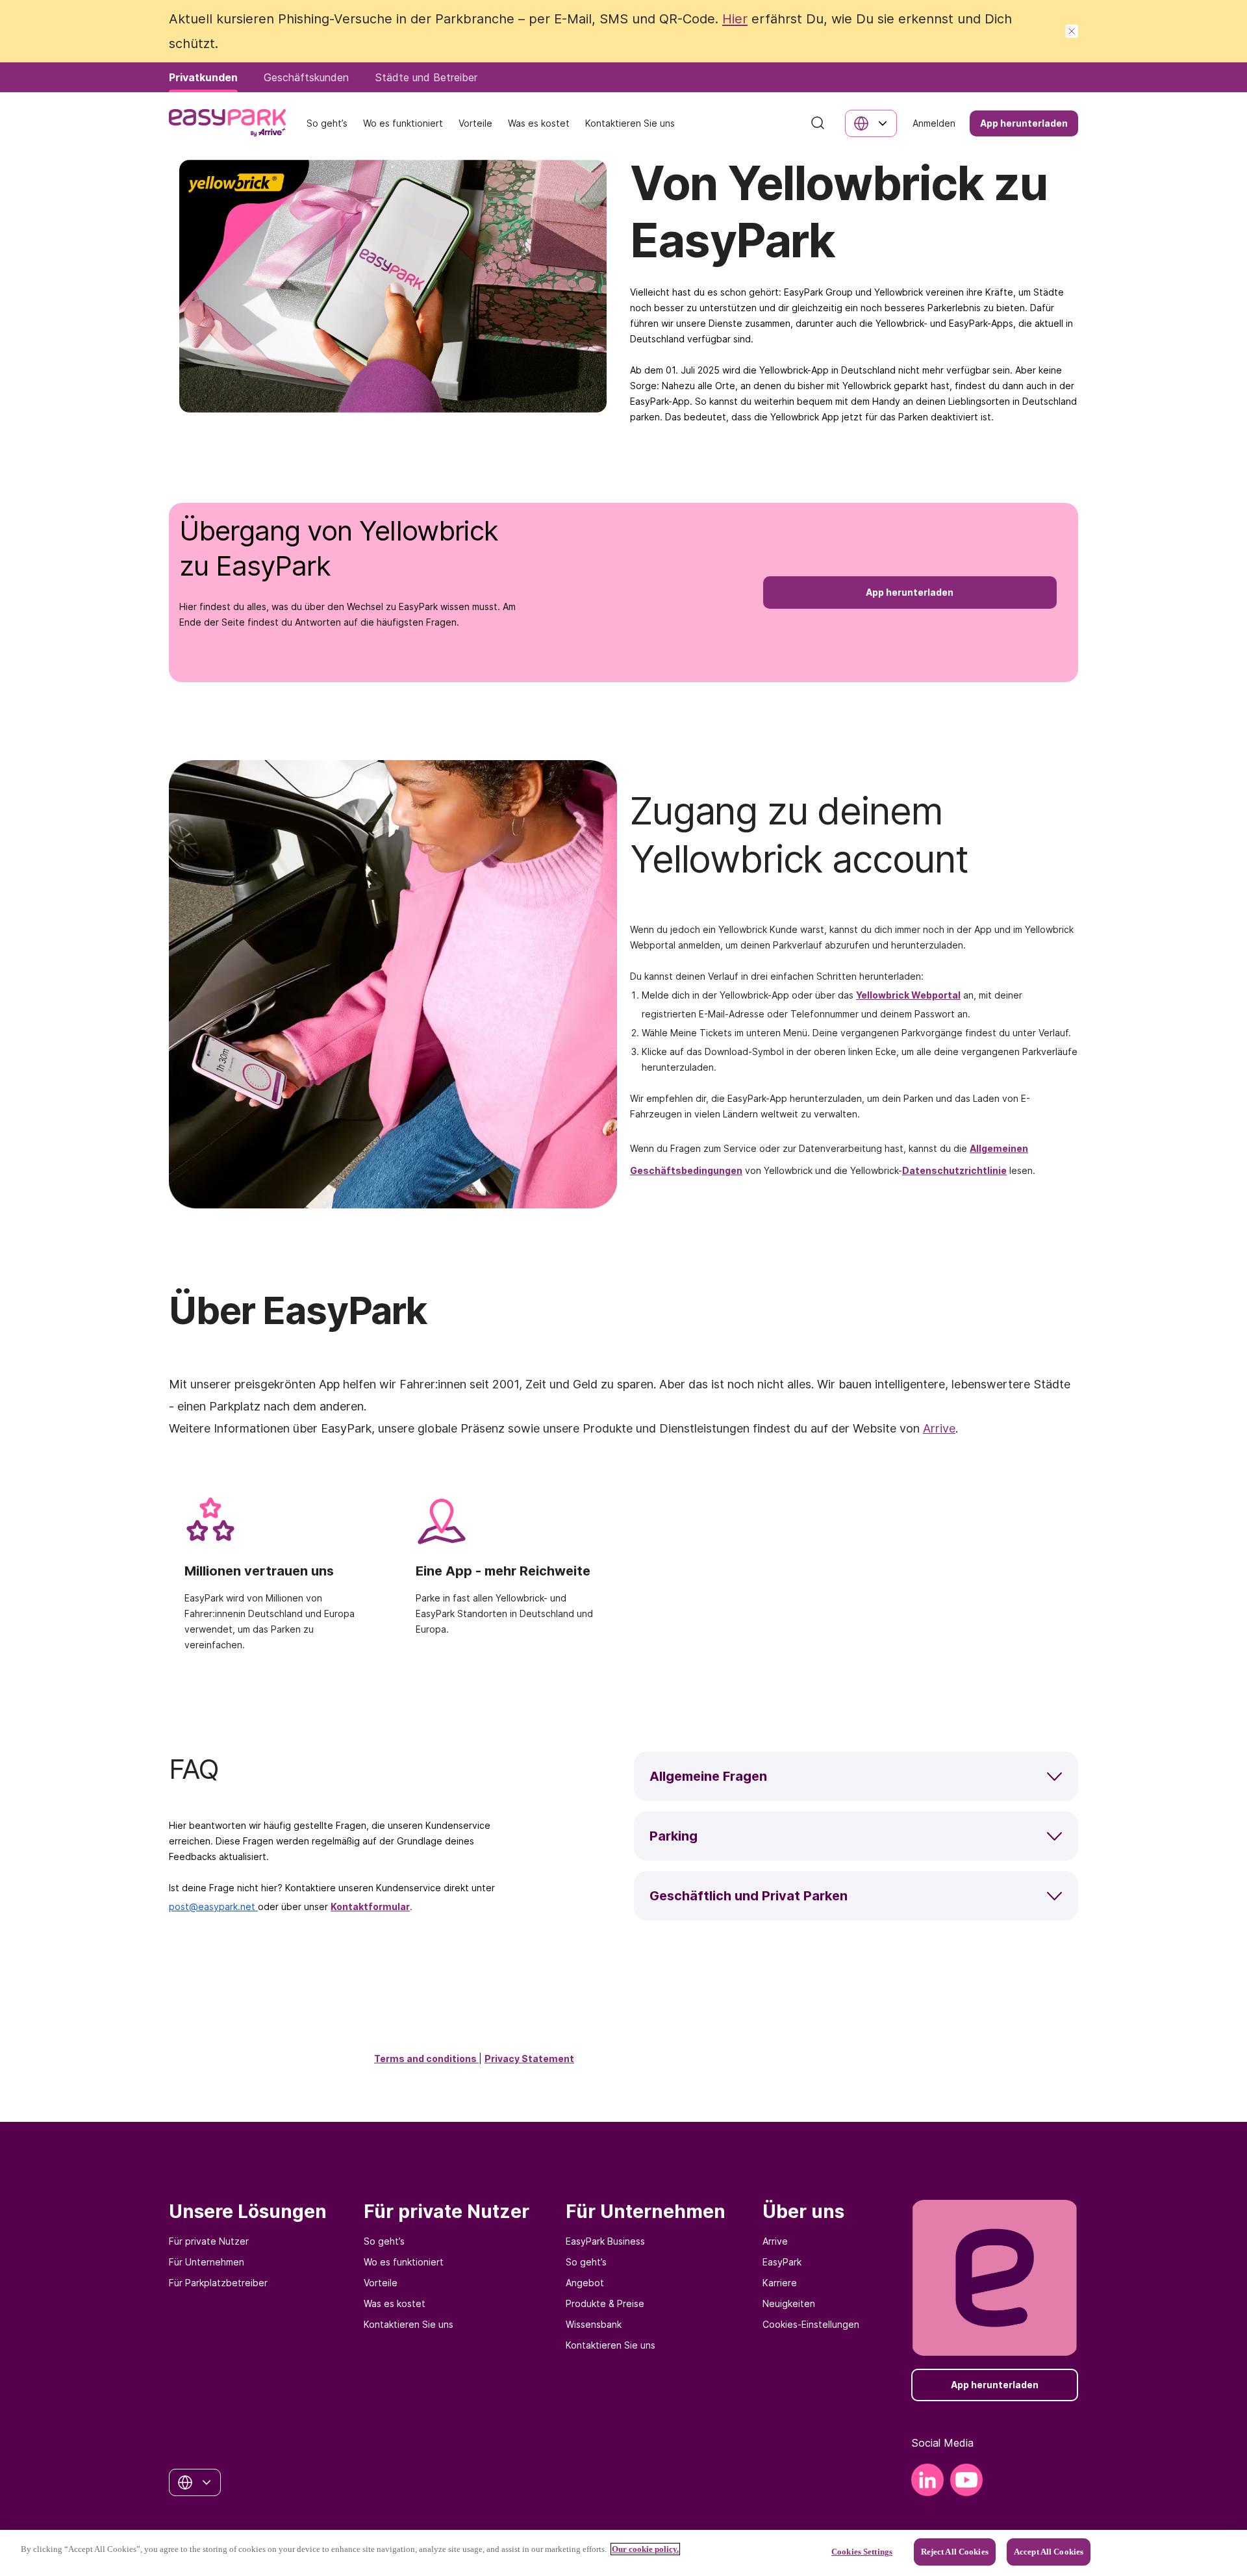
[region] (623, 2553)
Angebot (585, 2283)
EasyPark (782, 2262)
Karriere (780, 2283)
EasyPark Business (605, 2241)
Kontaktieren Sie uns (409, 2324)
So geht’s (384, 2241)
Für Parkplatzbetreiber (218, 2283)
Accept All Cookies (1049, 2552)
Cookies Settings (862, 2552)
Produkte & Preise (605, 2303)
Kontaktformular (370, 1906)
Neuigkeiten (789, 2303)
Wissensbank (594, 2324)
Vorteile (381, 2283)
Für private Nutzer (209, 2241)
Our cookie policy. (645, 2549)
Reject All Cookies (955, 2552)
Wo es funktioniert (404, 2262)
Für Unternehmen (207, 2262)
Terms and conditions (426, 2059)
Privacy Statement (529, 2059)
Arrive (775, 2241)
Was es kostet (395, 2303)
